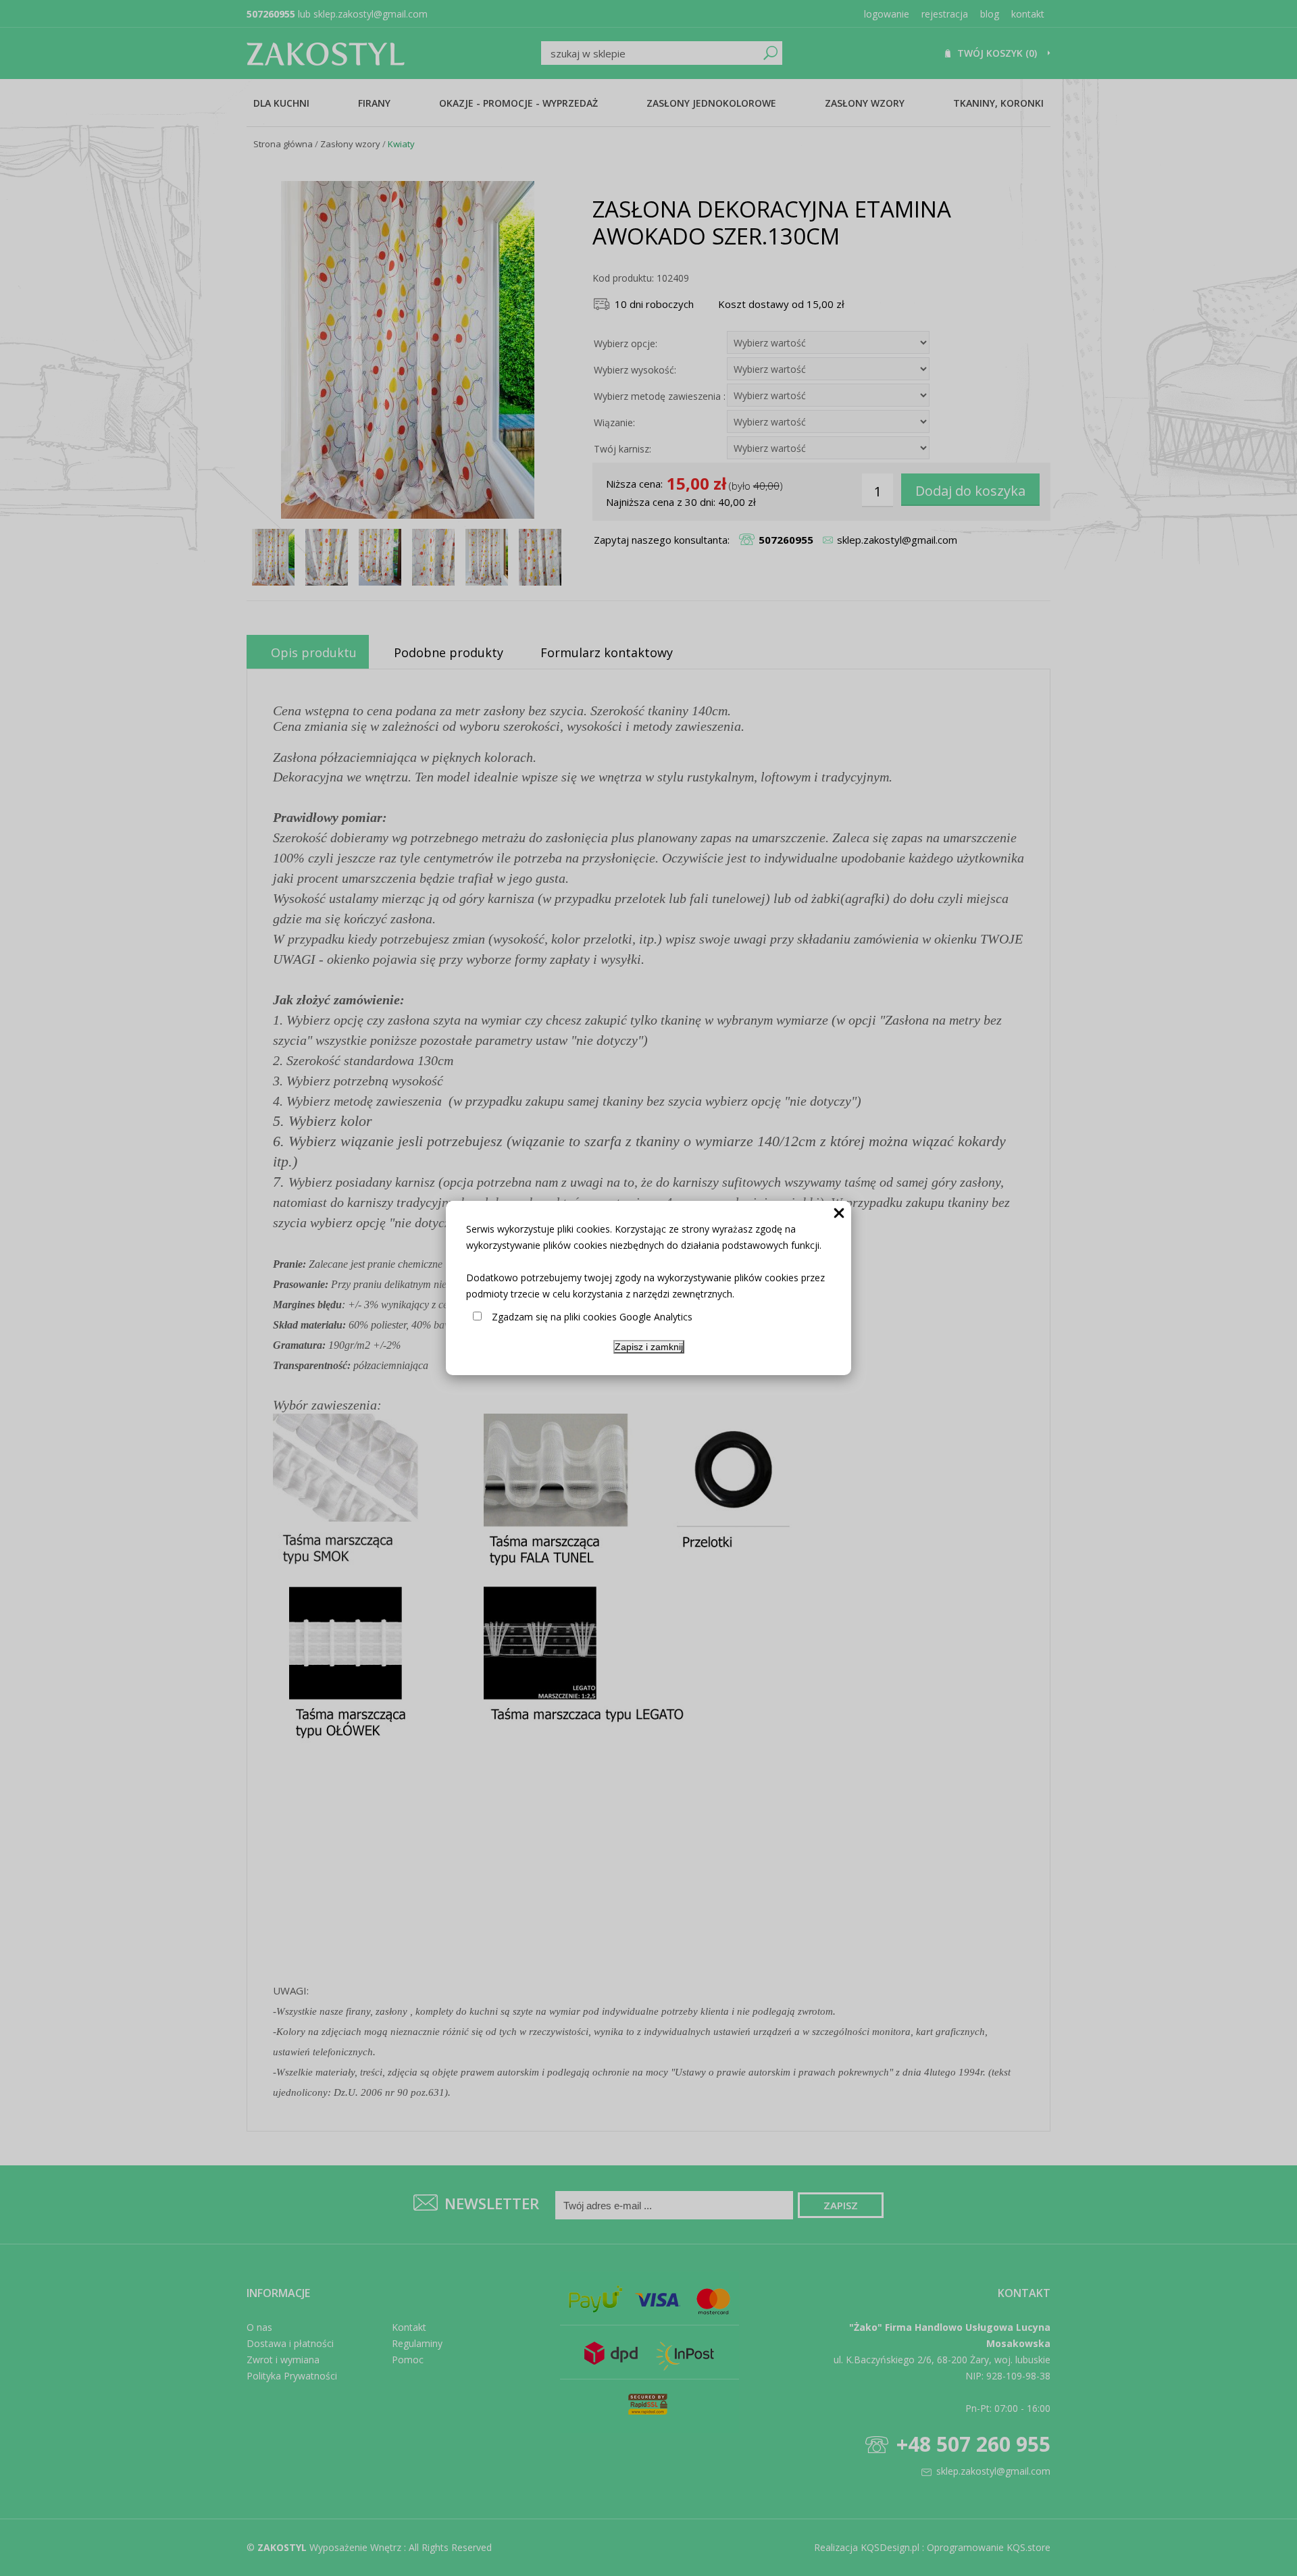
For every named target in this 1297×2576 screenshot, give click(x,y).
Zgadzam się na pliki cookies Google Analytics (592, 1317)
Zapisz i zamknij (649, 1347)
